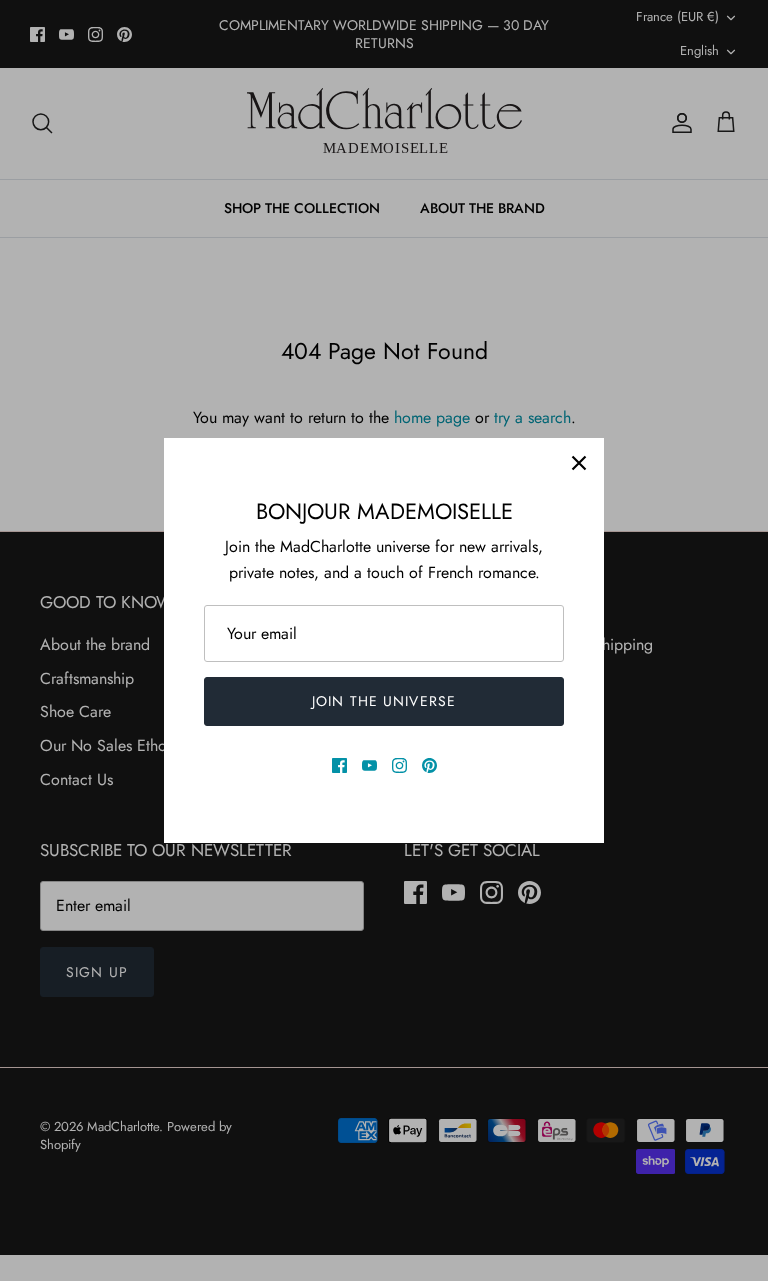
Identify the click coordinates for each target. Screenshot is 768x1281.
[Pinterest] (429, 765)
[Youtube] (369, 765)
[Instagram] (399, 765)
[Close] (579, 463)
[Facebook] (339, 765)
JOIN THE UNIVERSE (384, 701)
